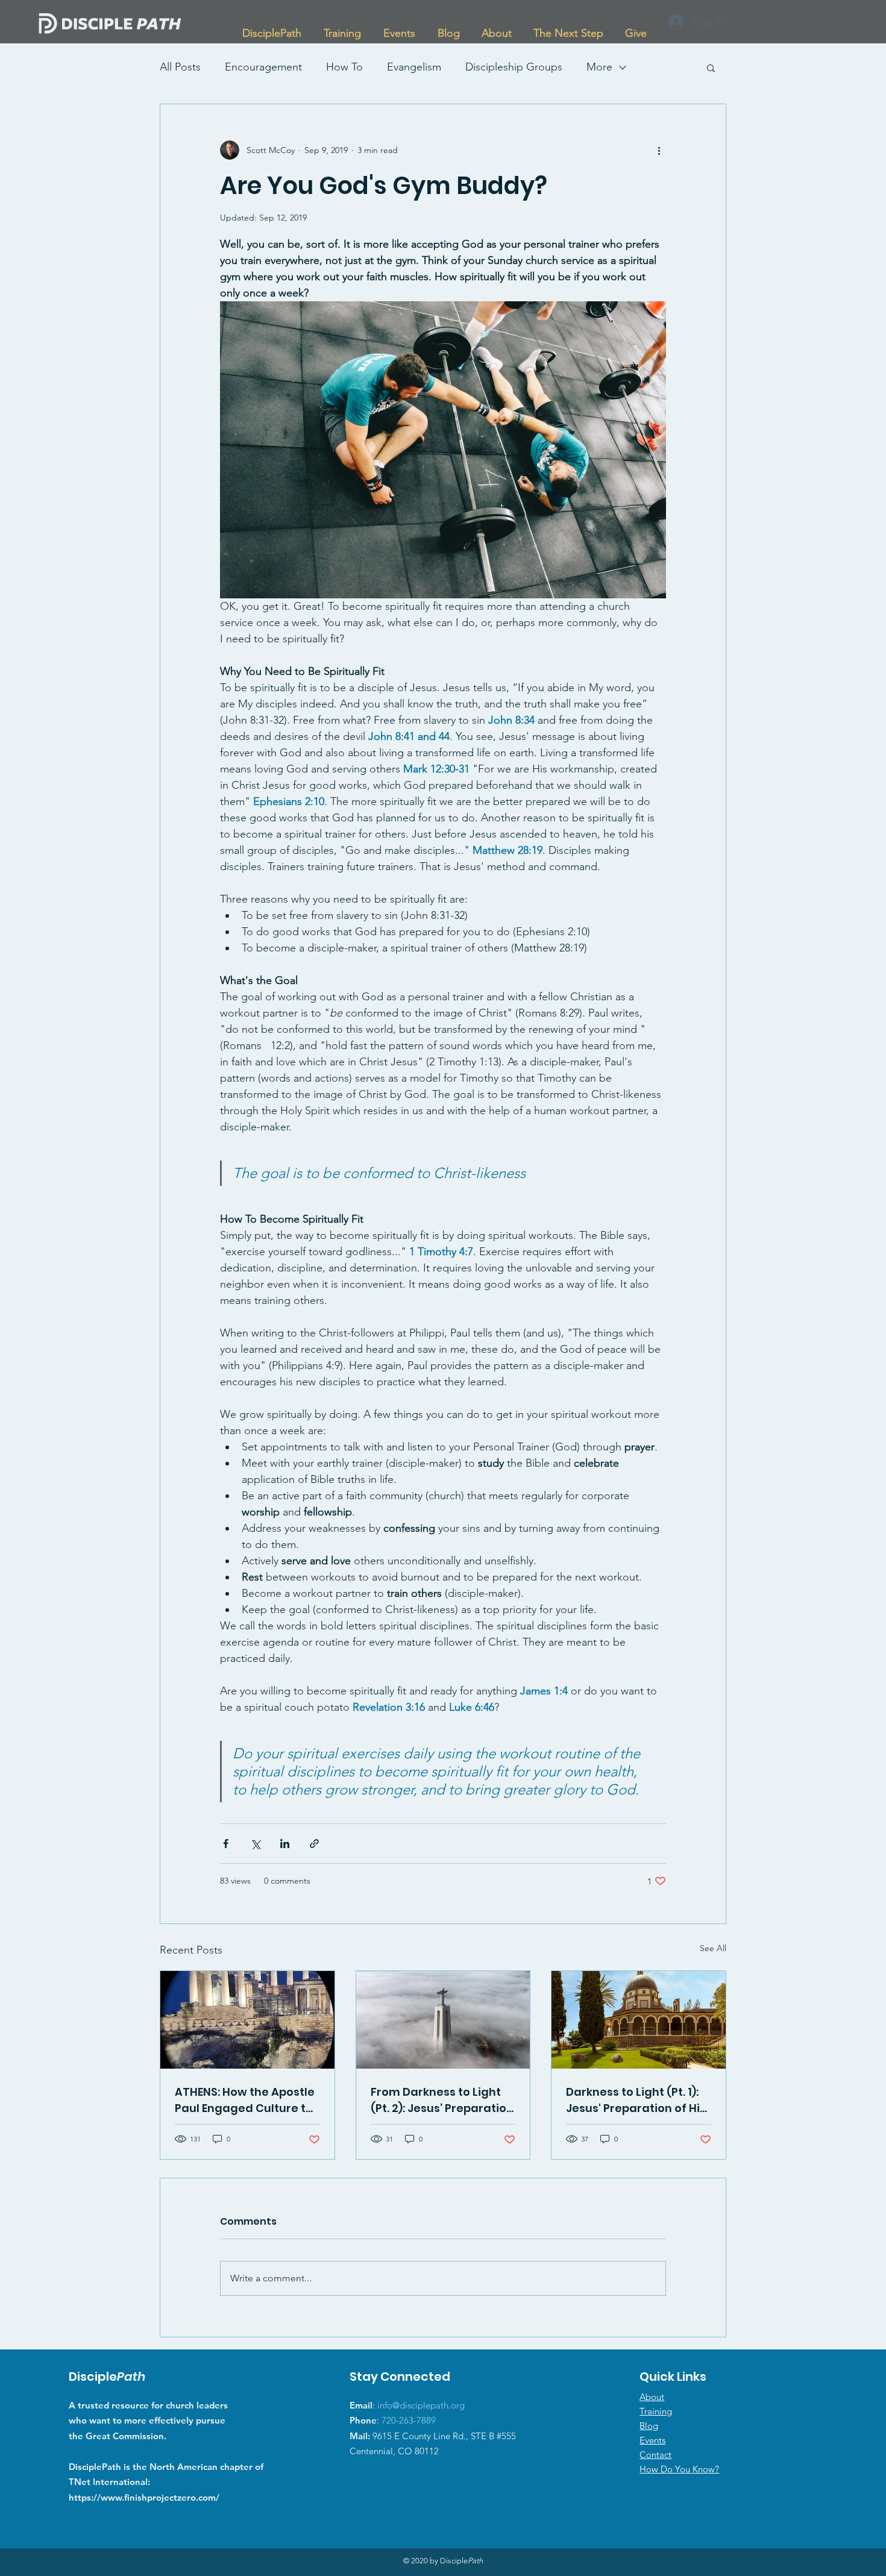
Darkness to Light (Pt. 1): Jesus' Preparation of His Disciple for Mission (636, 2100)
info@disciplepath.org (421, 2405)
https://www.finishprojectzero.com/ (144, 2497)
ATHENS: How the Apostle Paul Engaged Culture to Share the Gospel (245, 2100)
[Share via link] (314, 1844)
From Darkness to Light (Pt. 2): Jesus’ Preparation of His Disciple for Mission (442, 2100)
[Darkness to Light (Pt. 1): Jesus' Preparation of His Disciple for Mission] (639, 2020)
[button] (342, 28)
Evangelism (414, 67)
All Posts (180, 67)
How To (344, 67)
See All (713, 1948)
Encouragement (263, 67)
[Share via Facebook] (226, 1844)
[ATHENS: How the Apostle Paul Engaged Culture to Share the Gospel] (247, 2020)
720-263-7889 (409, 2420)
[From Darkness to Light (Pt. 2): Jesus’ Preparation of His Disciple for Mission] (443, 2020)
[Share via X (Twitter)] (255, 1844)
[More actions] (659, 150)
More (599, 67)
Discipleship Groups (514, 67)
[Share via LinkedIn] (285, 1844)
